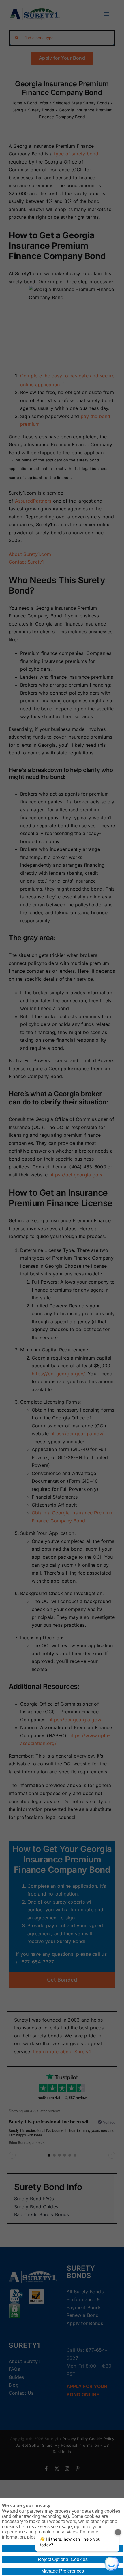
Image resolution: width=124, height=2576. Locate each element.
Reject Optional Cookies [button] (63, 2559)
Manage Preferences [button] (63, 2571)
